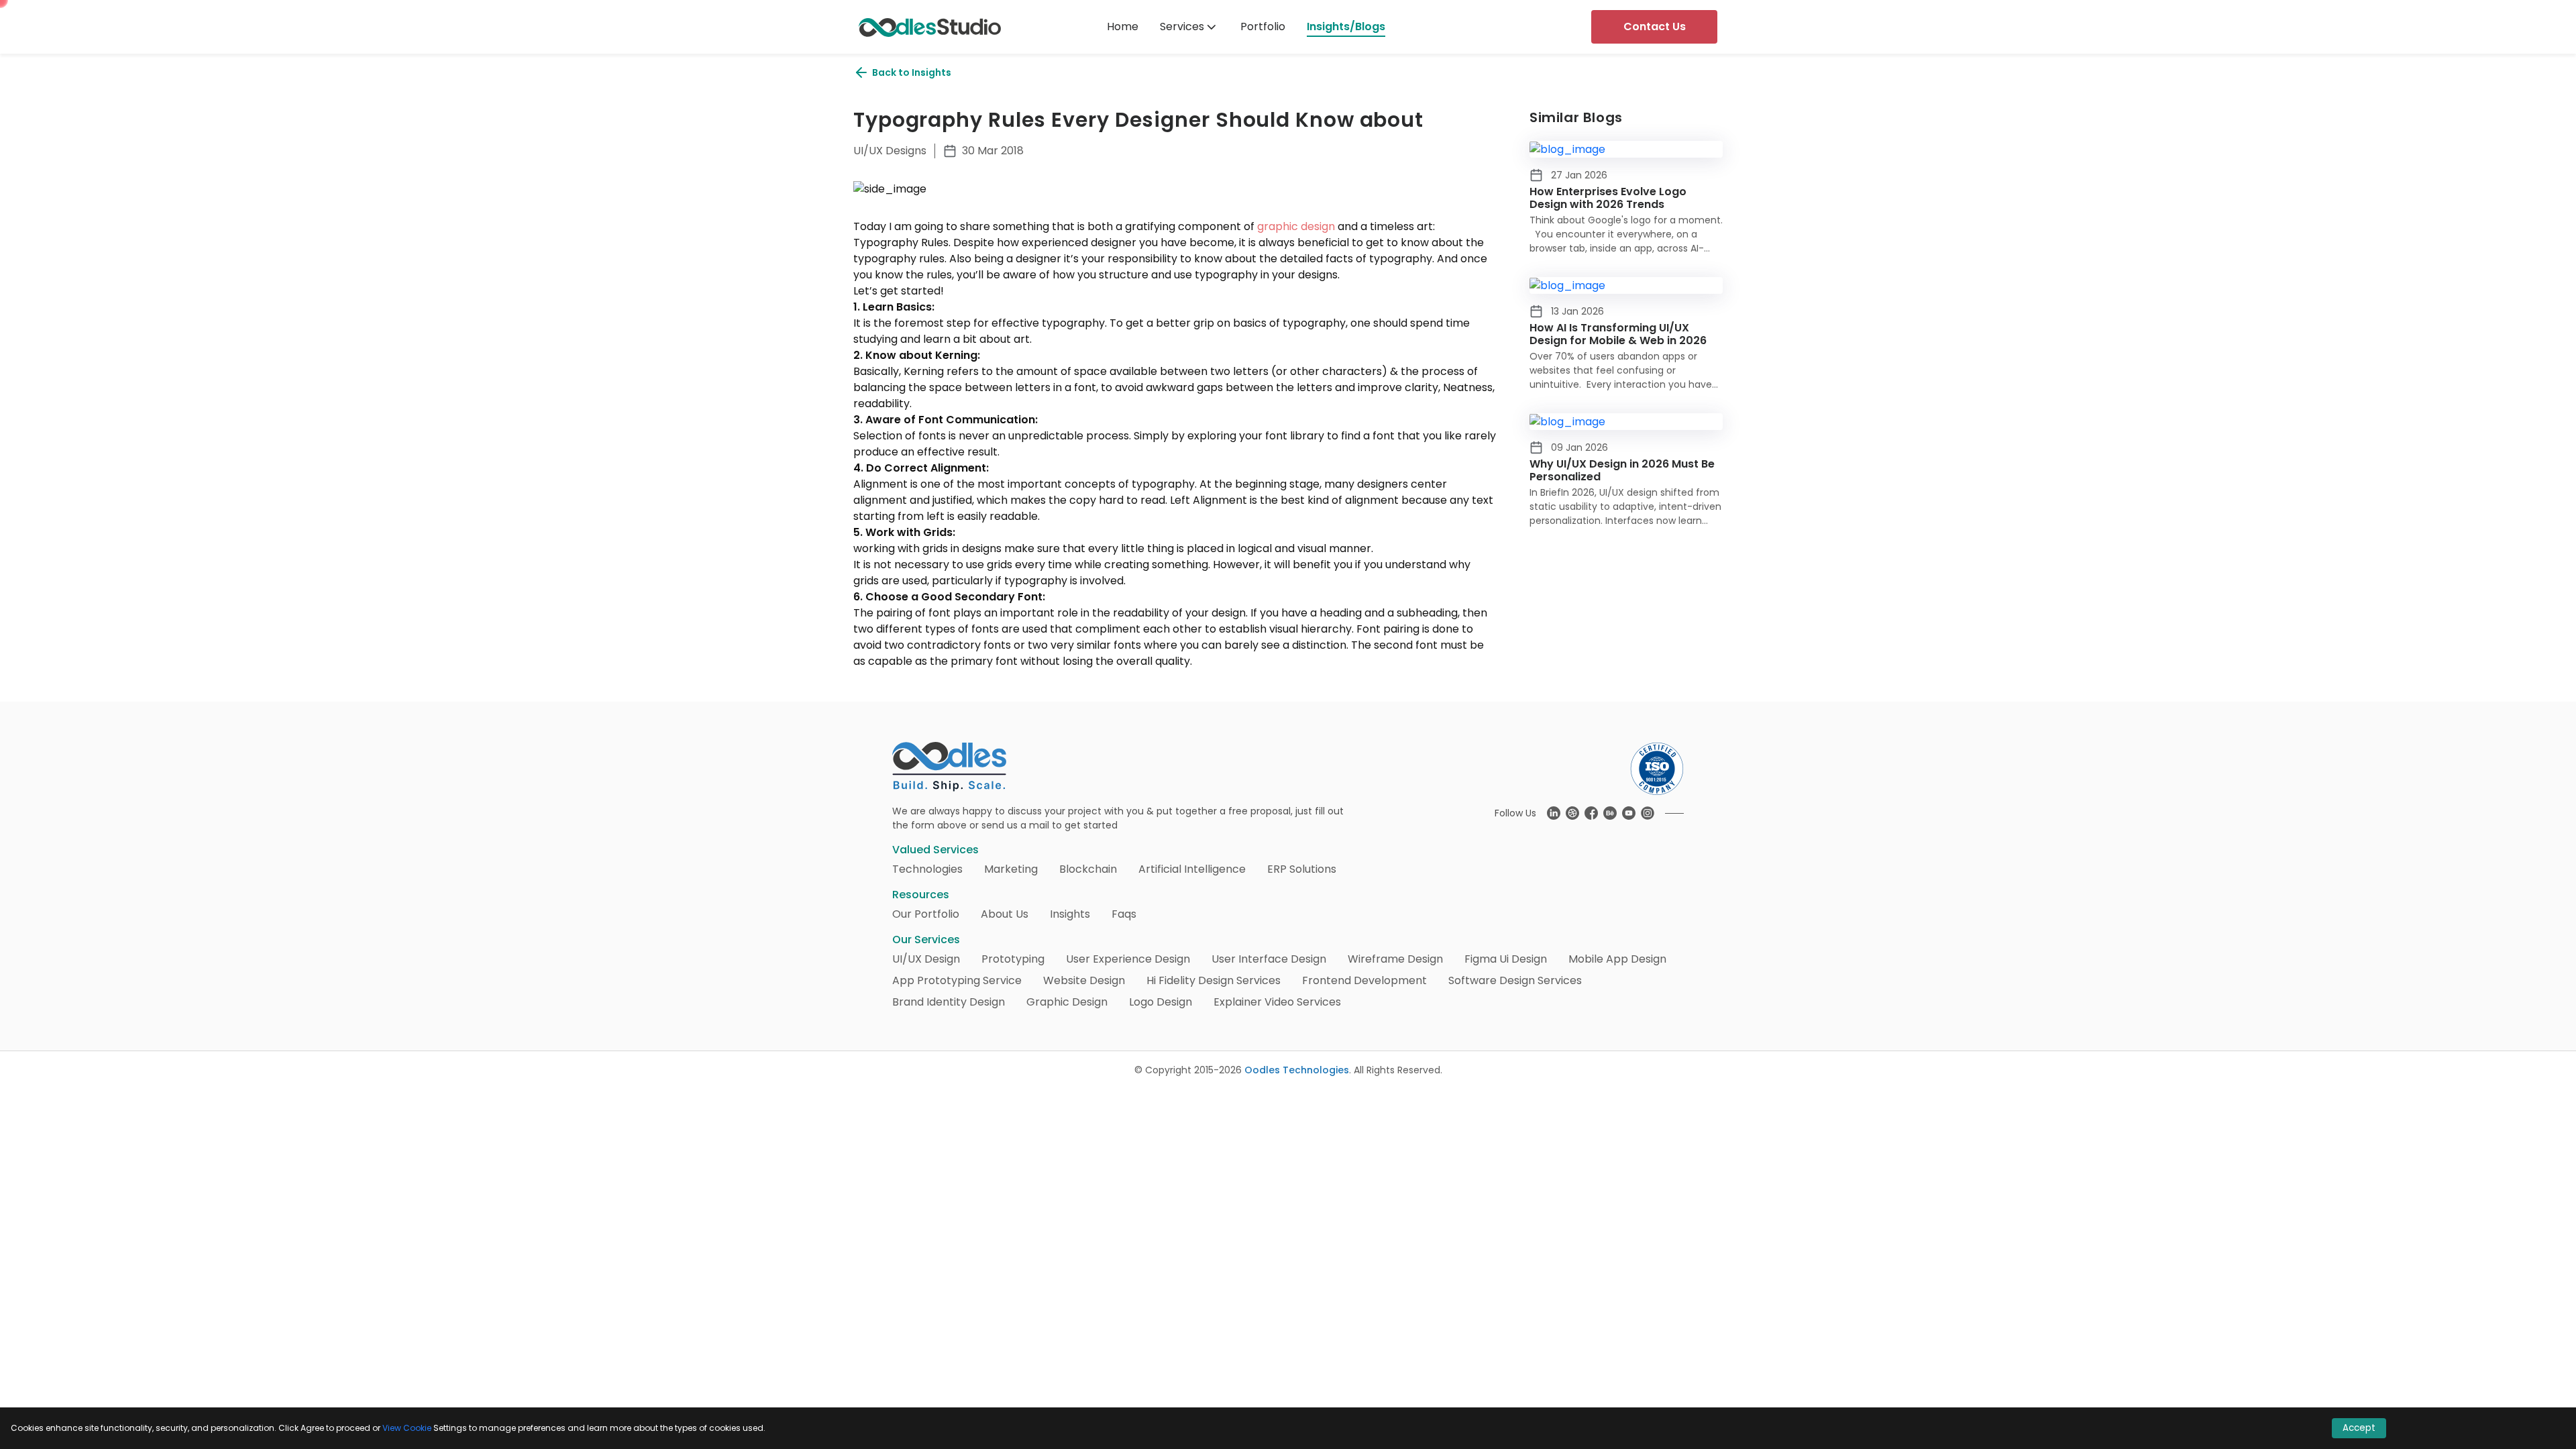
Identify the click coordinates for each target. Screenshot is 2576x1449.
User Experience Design (1128, 959)
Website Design (1084, 980)
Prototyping (1013, 959)
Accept (2359, 1428)
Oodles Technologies (1297, 1070)
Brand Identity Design (949, 1002)
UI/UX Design (926, 959)
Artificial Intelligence (1192, 869)
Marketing (1011, 869)
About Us (1005, 914)
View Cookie (407, 1428)
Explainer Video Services (1277, 1002)
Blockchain (1088, 869)
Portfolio (1263, 26)
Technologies (927, 869)
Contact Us (1655, 26)
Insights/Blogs (1346, 26)
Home (1123, 26)
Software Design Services (1515, 980)
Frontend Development (1364, 980)
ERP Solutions (1302, 869)
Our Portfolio (926, 914)
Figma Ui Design (1506, 959)
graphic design (1296, 226)
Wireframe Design (1395, 959)
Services (1182, 26)
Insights (1070, 914)
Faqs (1124, 914)
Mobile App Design (1617, 959)
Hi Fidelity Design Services (1214, 980)
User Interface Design (1269, 959)
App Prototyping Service (957, 980)
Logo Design (1161, 1002)
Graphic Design (1067, 1002)
